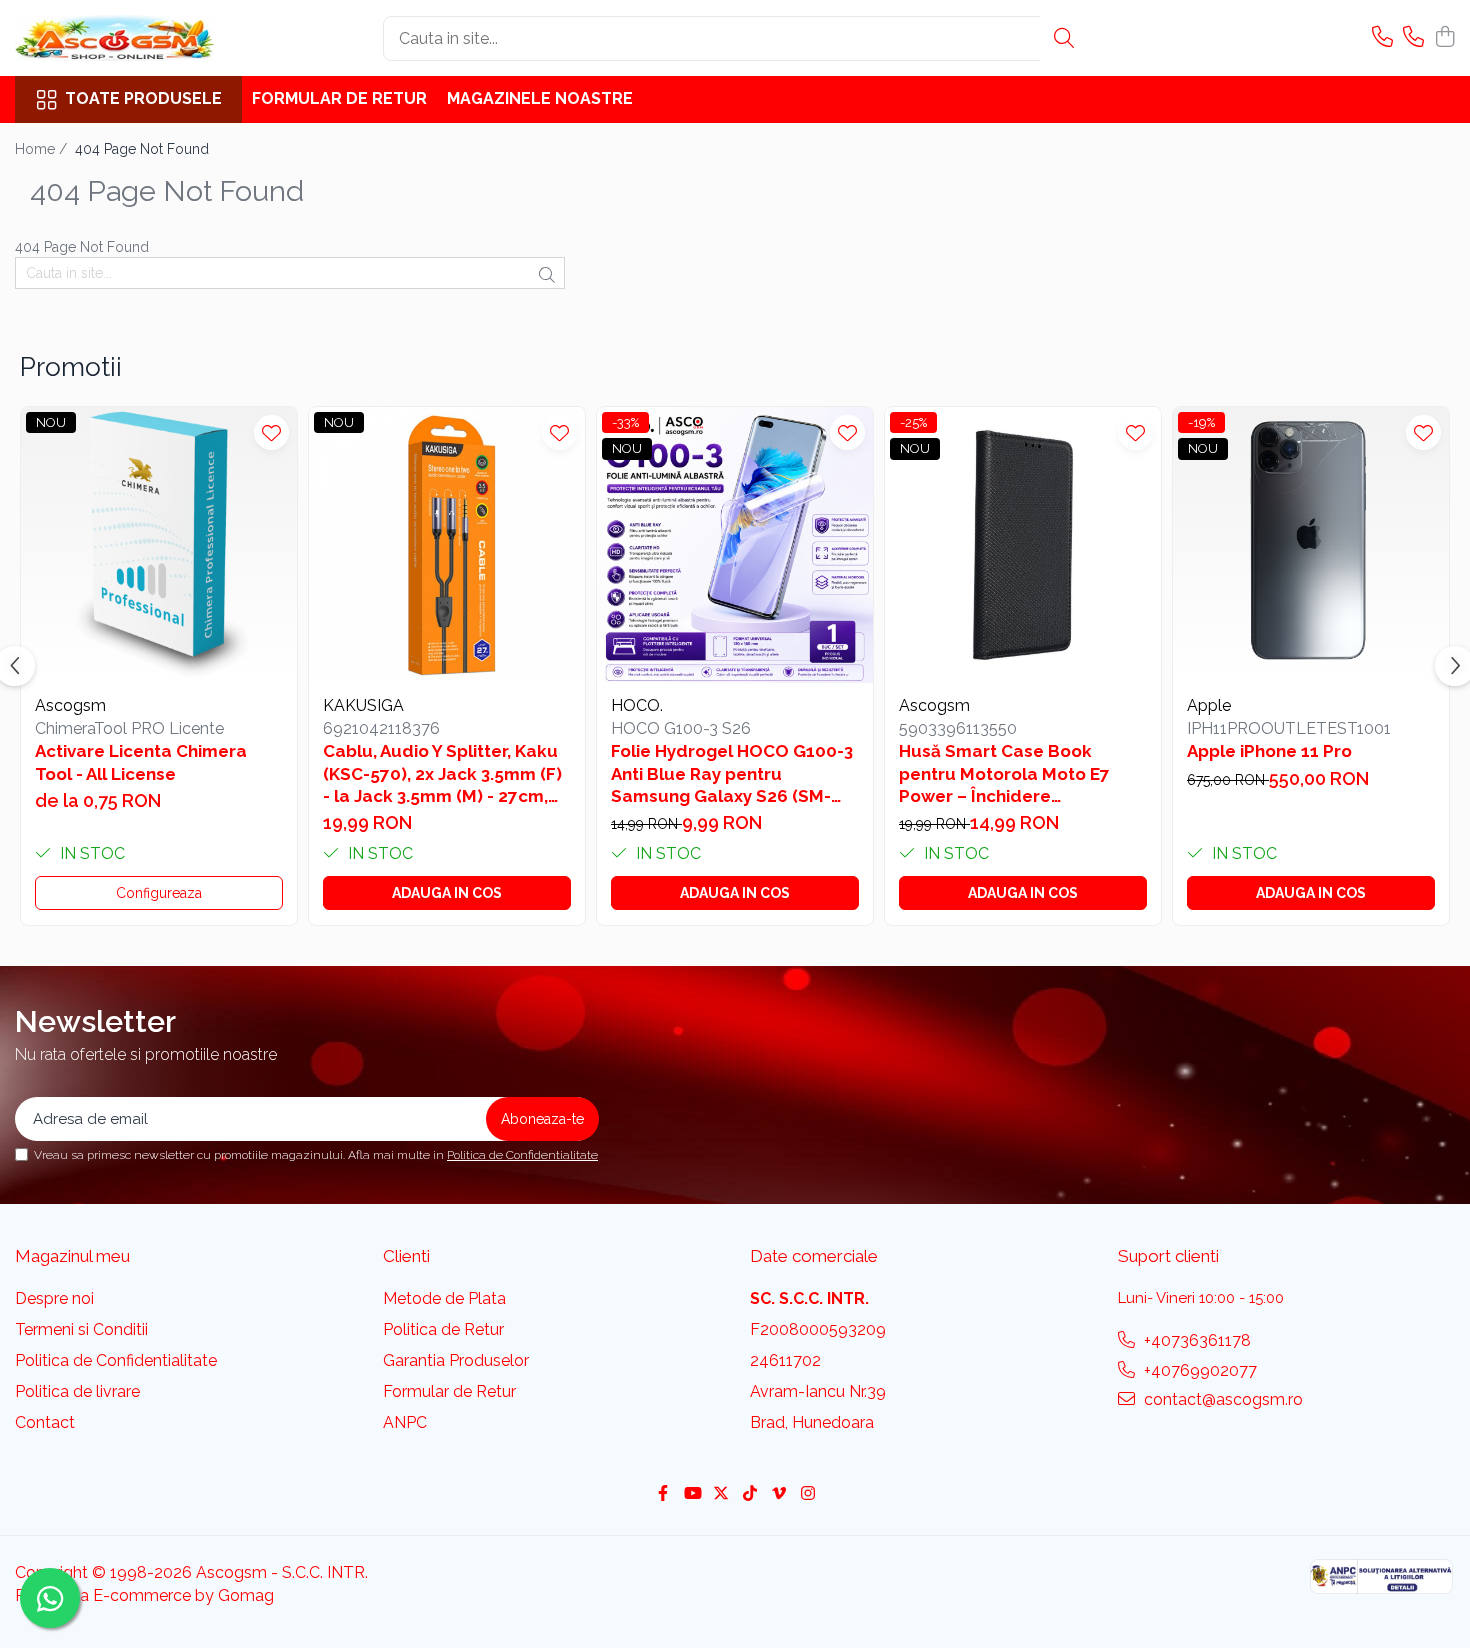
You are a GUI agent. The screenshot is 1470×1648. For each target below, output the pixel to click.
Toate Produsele (143, 98)
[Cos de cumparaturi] (1444, 38)
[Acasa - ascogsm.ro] (115, 38)
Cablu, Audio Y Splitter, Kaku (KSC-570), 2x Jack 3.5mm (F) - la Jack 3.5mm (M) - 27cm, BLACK (442, 773)
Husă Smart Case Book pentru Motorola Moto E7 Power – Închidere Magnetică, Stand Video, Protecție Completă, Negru (1012, 773)
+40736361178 (1195, 1340)
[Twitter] (721, 1494)
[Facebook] (663, 1494)
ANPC (405, 1422)
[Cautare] (1064, 38)
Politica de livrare (77, 1391)
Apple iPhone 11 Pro (1269, 751)
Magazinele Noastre (540, 98)
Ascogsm (70, 705)
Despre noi (54, 1298)
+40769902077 (1198, 1370)
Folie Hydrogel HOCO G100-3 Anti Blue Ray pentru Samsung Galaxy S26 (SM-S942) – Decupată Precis (732, 773)
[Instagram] (808, 1494)
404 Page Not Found (142, 149)
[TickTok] (750, 1494)
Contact (45, 1422)
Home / (43, 149)
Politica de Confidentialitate (522, 1155)
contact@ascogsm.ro (1221, 1399)
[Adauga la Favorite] (271, 432)
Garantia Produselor (456, 1360)
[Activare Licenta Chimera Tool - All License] (159, 545)
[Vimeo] (779, 1494)
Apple (1209, 705)
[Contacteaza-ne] (1382, 38)
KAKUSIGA (363, 705)
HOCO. (637, 705)
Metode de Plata (444, 1298)
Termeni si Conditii (81, 1329)
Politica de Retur (443, 1329)
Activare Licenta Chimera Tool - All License (141, 762)
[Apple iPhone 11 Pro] (1311, 545)
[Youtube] (692, 1494)
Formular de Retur (339, 98)
